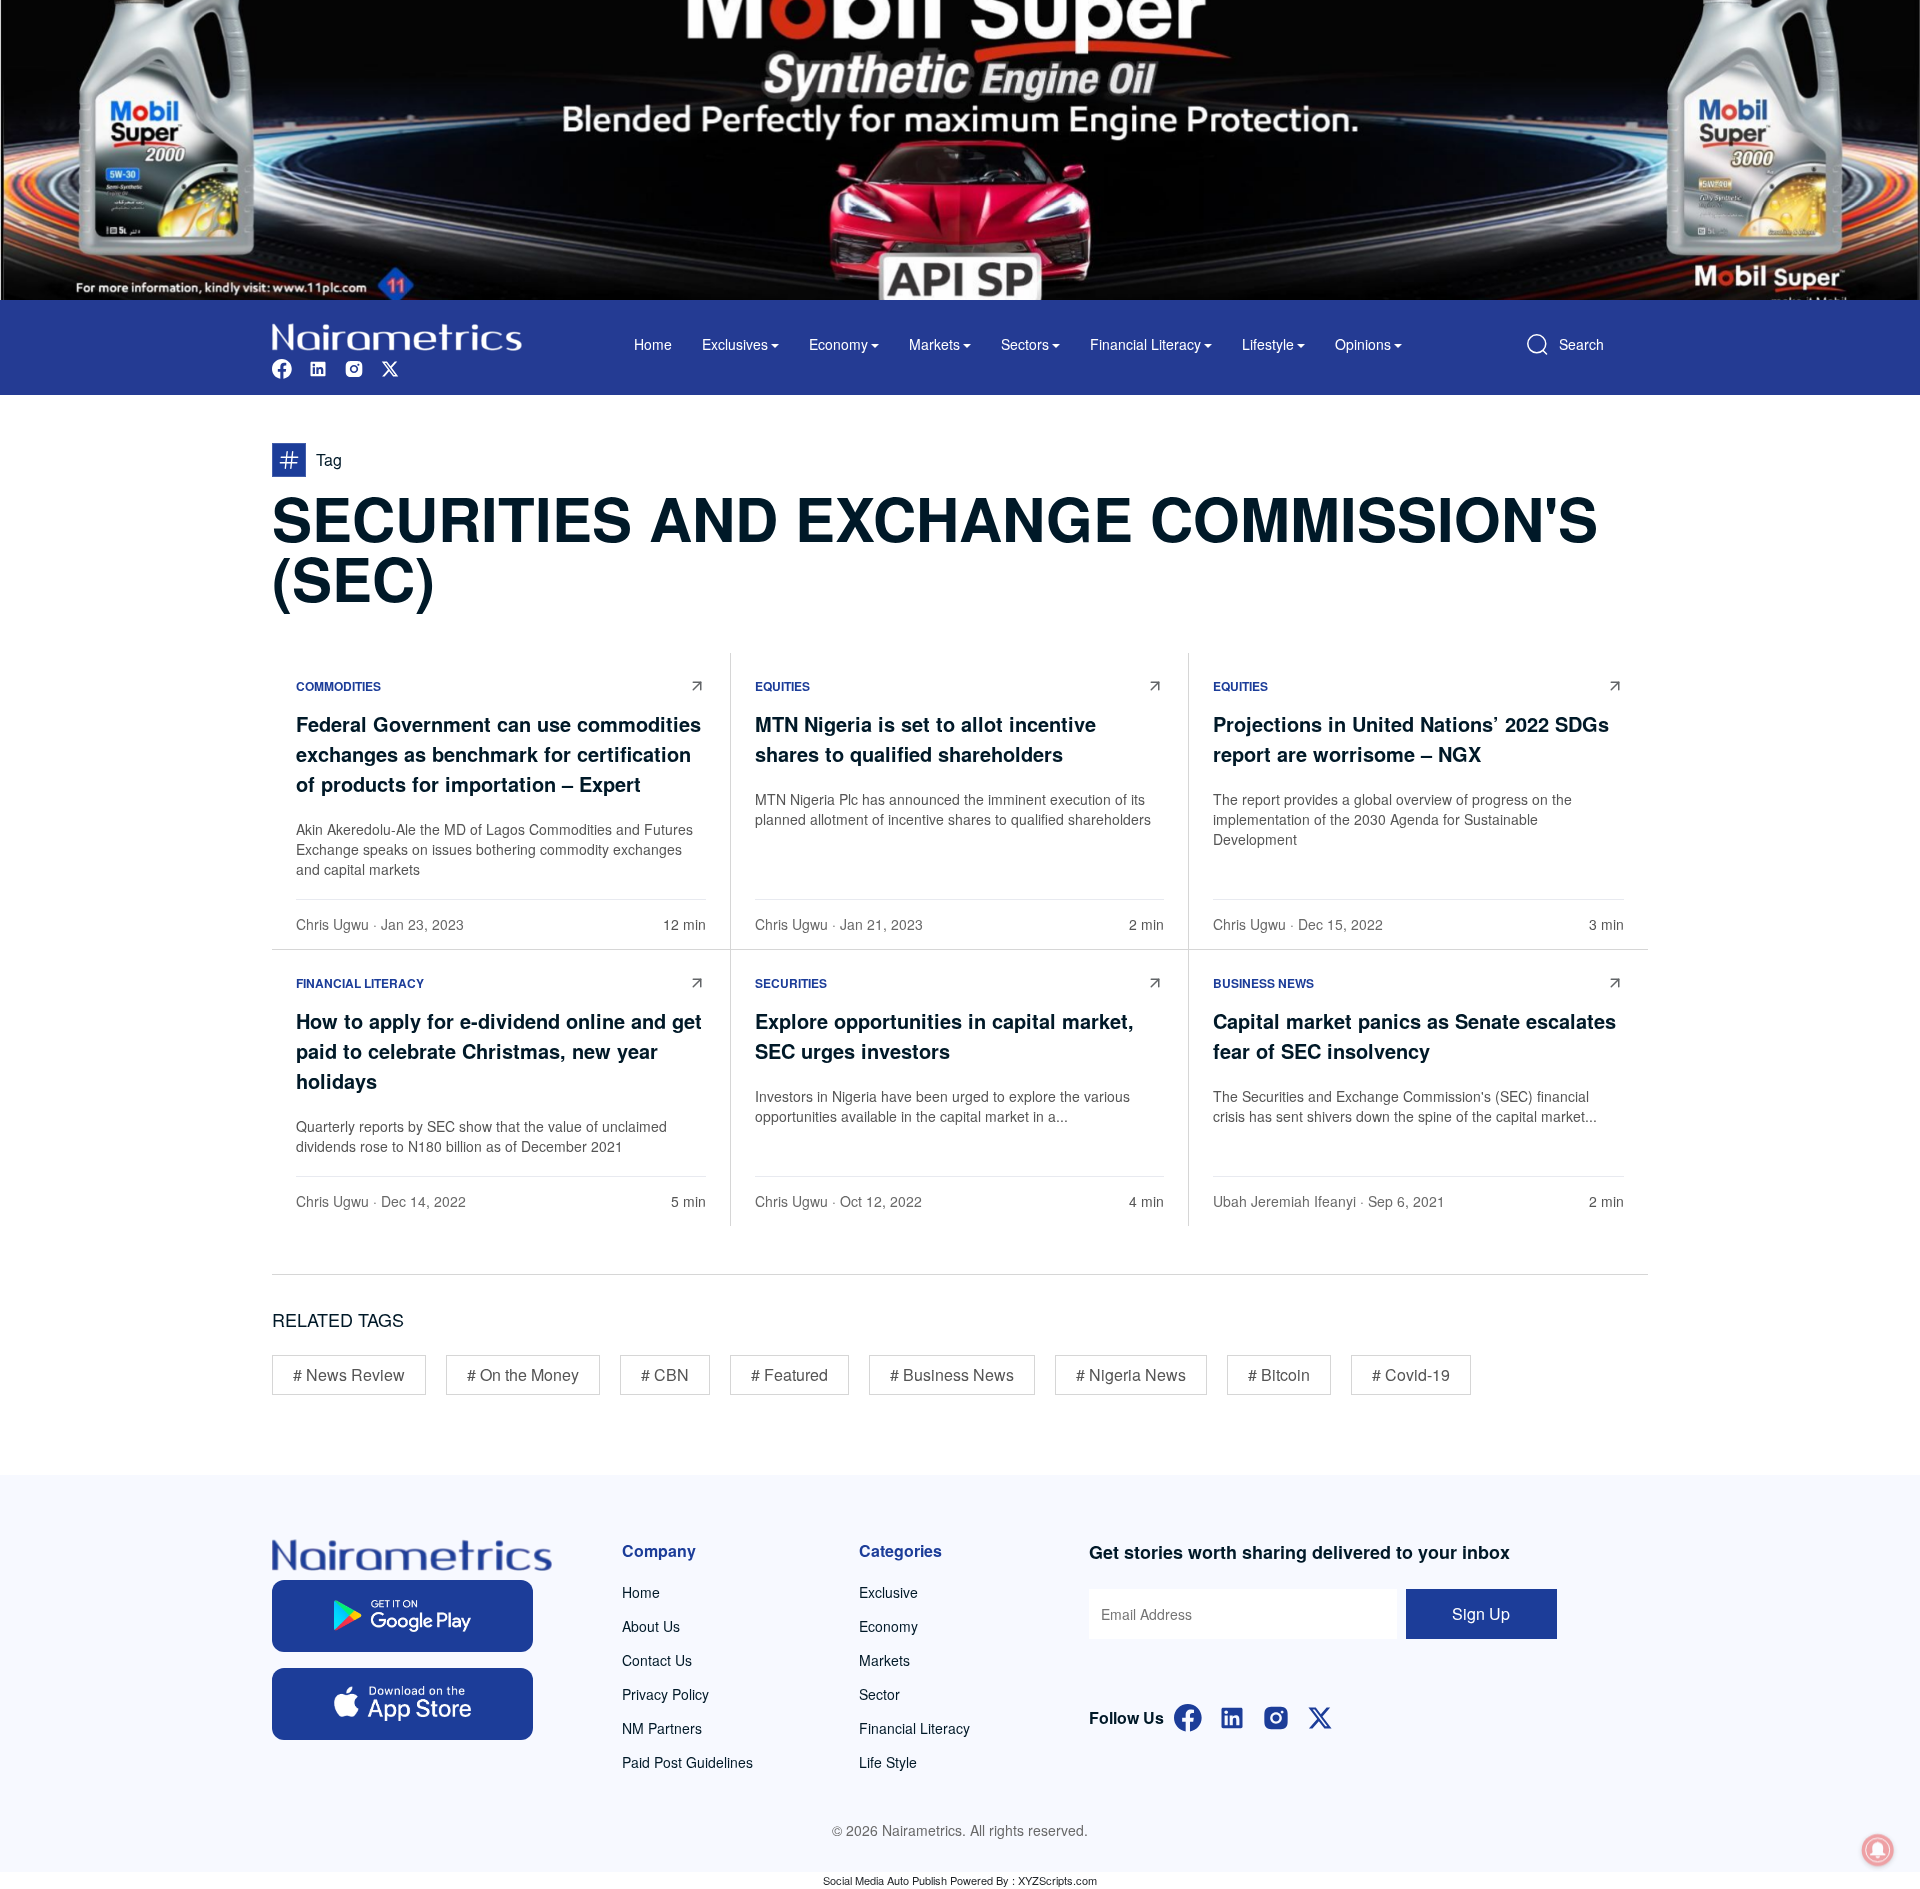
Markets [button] (934, 344)
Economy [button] (838, 344)
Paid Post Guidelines (687, 1762)
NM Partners (662, 1728)
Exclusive (888, 1592)
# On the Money (523, 1374)
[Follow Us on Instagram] (1276, 1715)
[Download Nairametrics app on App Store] (402, 1704)
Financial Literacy (360, 983)
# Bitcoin (1279, 1374)
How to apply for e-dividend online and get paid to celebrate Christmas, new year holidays (499, 1050)
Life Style (888, 1762)
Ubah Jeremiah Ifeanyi (1284, 1201)
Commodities (338, 686)
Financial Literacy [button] (1145, 344)
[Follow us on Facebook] (282, 366)
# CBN (665, 1374)
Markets (884, 1660)
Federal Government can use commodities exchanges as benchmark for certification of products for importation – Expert (498, 753)
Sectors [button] (1025, 344)
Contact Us (657, 1660)
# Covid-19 (1411, 1374)
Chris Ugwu (332, 924)
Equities (782, 686)
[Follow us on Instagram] (354, 366)
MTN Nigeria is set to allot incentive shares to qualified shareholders (925, 738)
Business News (1263, 983)
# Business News (952, 1374)
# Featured (789, 1374)
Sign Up (1481, 1613)
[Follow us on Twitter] (390, 366)
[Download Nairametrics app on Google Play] (402, 1616)
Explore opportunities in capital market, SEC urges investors (944, 1035)
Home (653, 344)
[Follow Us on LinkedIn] (1232, 1715)
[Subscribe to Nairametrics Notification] (1878, 1850)
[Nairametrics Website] (397, 334)
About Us (651, 1626)
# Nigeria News (1131, 1374)
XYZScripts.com (1057, 1880)
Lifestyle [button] (1268, 344)
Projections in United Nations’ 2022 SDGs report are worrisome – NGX (1411, 738)
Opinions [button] (1363, 344)
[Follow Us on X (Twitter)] (1320, 1715)
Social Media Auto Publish (885, 1880)
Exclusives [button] (735, 344)
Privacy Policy (665, 1694)
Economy (888, 1626)
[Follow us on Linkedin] (318, 366)
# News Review (349, 1374)
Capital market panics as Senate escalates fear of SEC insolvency (1414, 1035)
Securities (791, 983)
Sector (879, 1694)
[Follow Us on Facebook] (1188, 1715)
